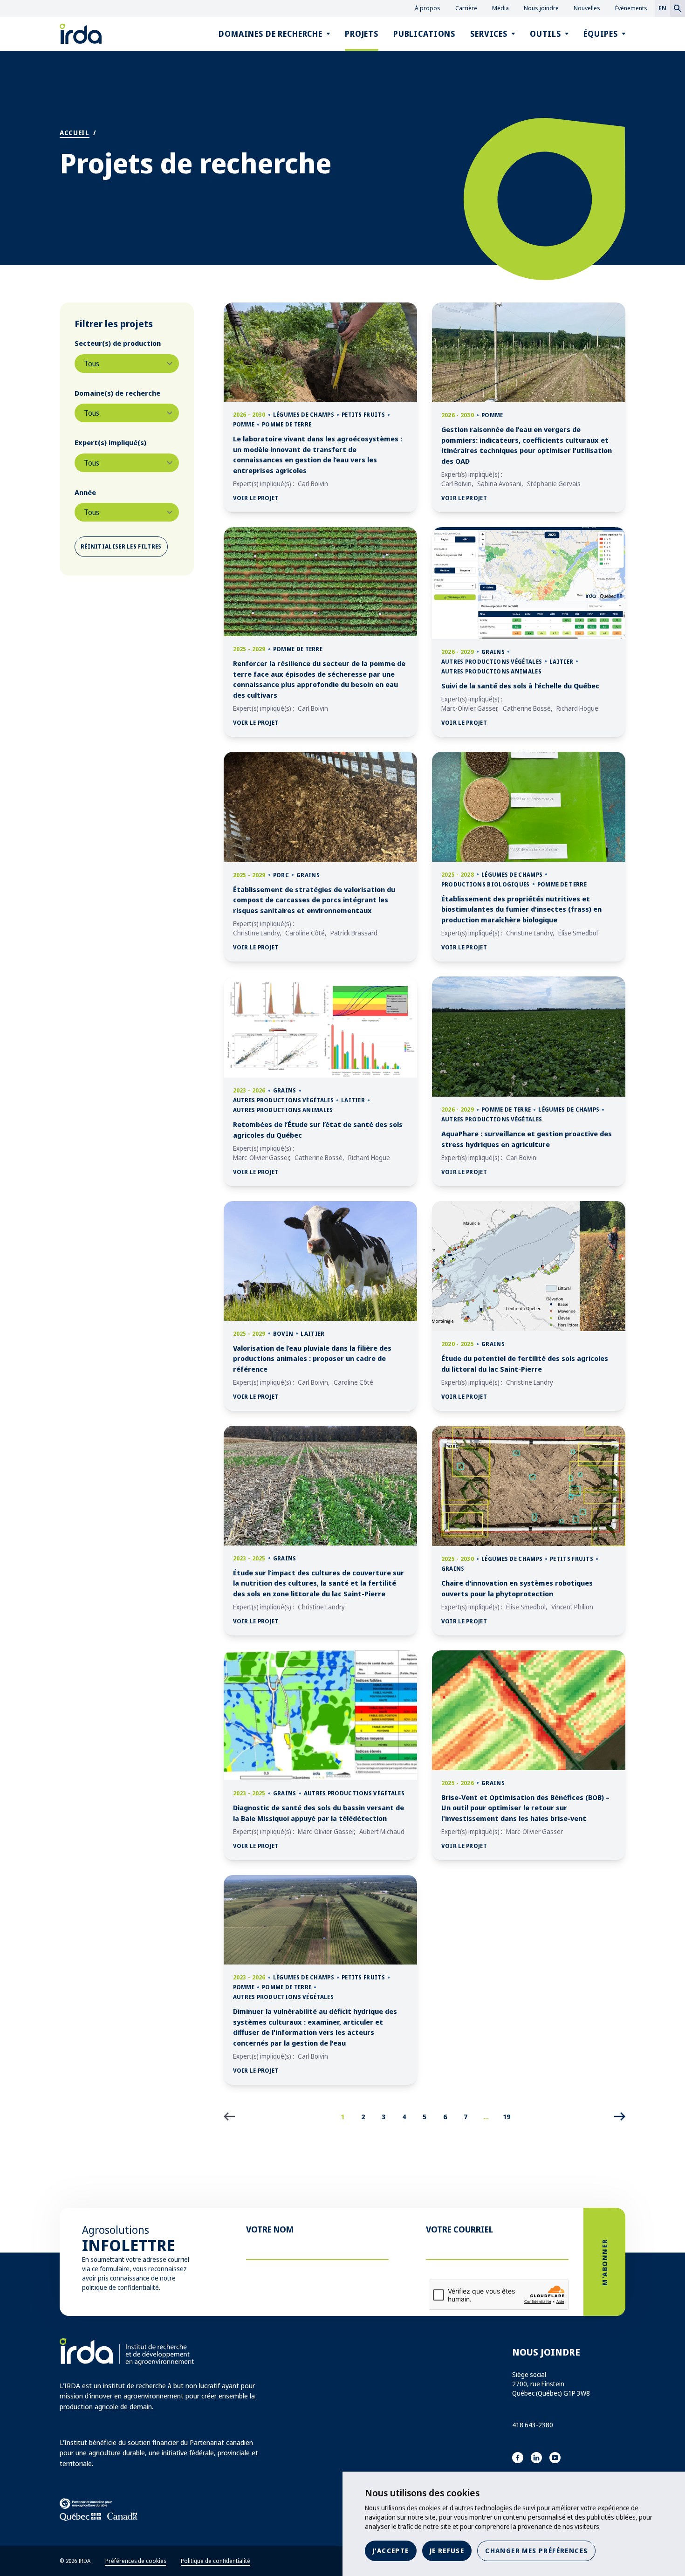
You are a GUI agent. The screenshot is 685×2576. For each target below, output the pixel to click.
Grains (493, 652)
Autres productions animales (491, 671)
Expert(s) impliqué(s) (110, 442)
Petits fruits (363, 415)
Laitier (561, 662)
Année (85, 492)
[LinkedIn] (536, 2458)
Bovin (283, 1334)
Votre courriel (459, 2229)
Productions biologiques (486, 884)
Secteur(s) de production (118, 343)
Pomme (244, 424)
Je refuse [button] (447, 2551)
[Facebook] (518, 2458)
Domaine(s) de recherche (117, 393)
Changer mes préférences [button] (536, 2551)
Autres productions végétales (492, 662)
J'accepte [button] (391, 2551)
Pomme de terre (287, 424)
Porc (281, 875)
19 (507, 2116)
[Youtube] (555, 2458)
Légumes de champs (304, 415)
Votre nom (270, 2229)
